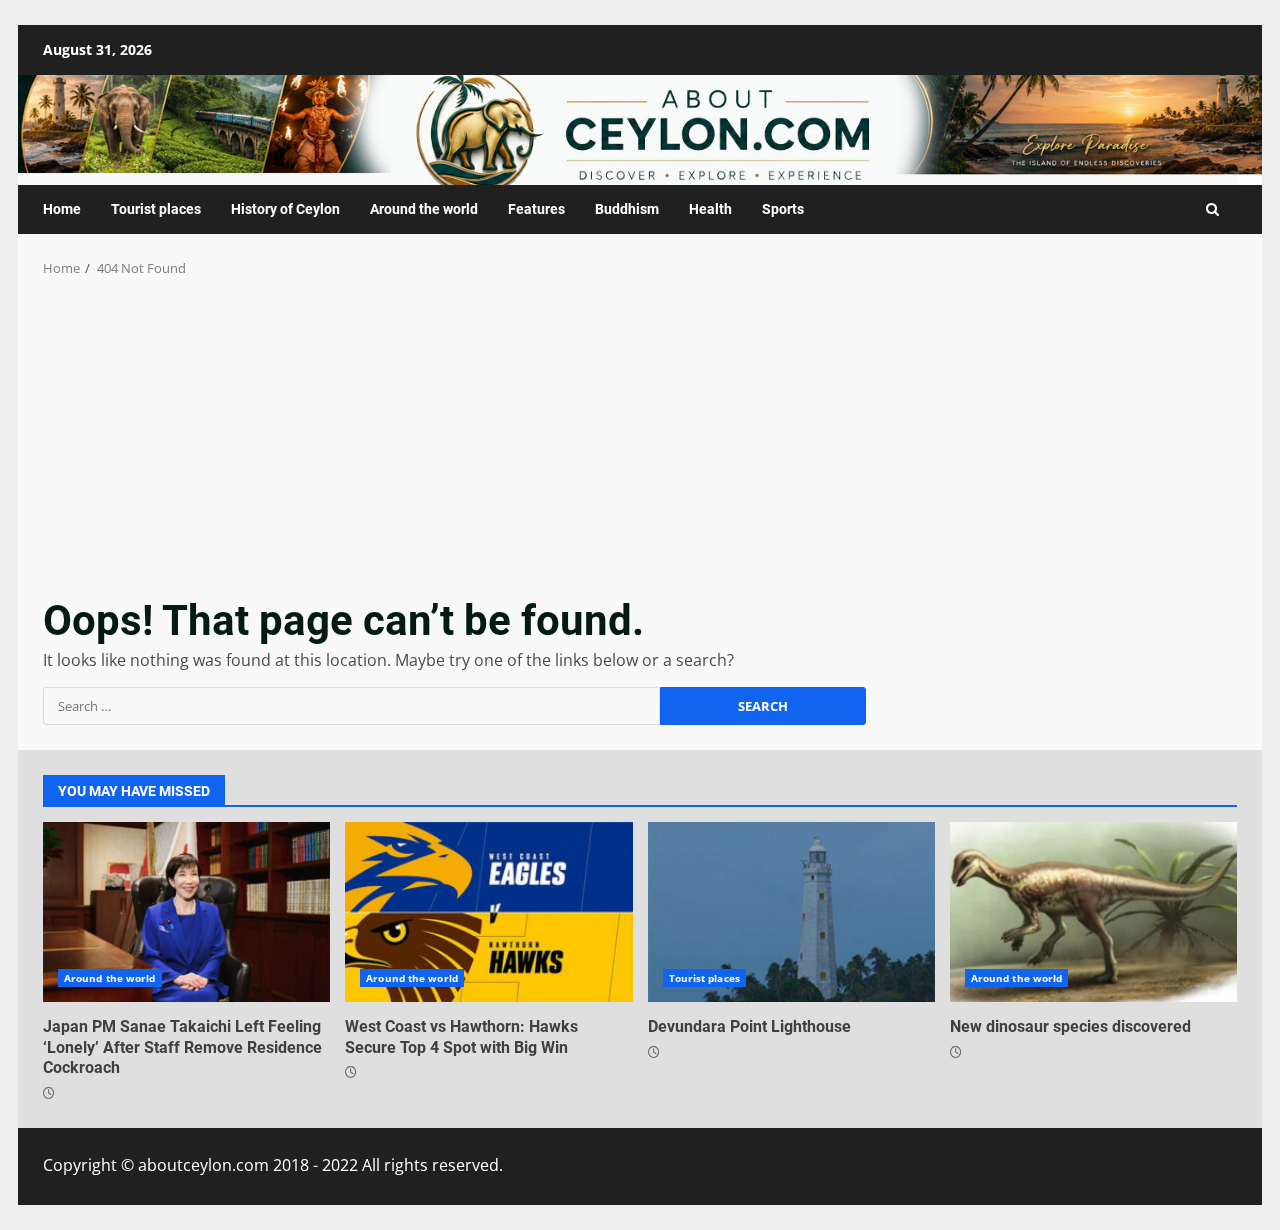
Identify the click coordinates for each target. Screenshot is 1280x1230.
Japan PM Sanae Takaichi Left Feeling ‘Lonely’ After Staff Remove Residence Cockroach (186, 912)
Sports (783, 209)
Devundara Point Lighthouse (791, 912)
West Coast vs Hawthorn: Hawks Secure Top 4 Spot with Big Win (488, 912)
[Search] (1212, 209)
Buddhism (627, 209)
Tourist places (156, 209)
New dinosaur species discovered (1093, 912)
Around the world (424, 209)
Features (536, 209)
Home (62, 209)
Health (710, 209)
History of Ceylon (285, 209)
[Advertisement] (640, 429)
